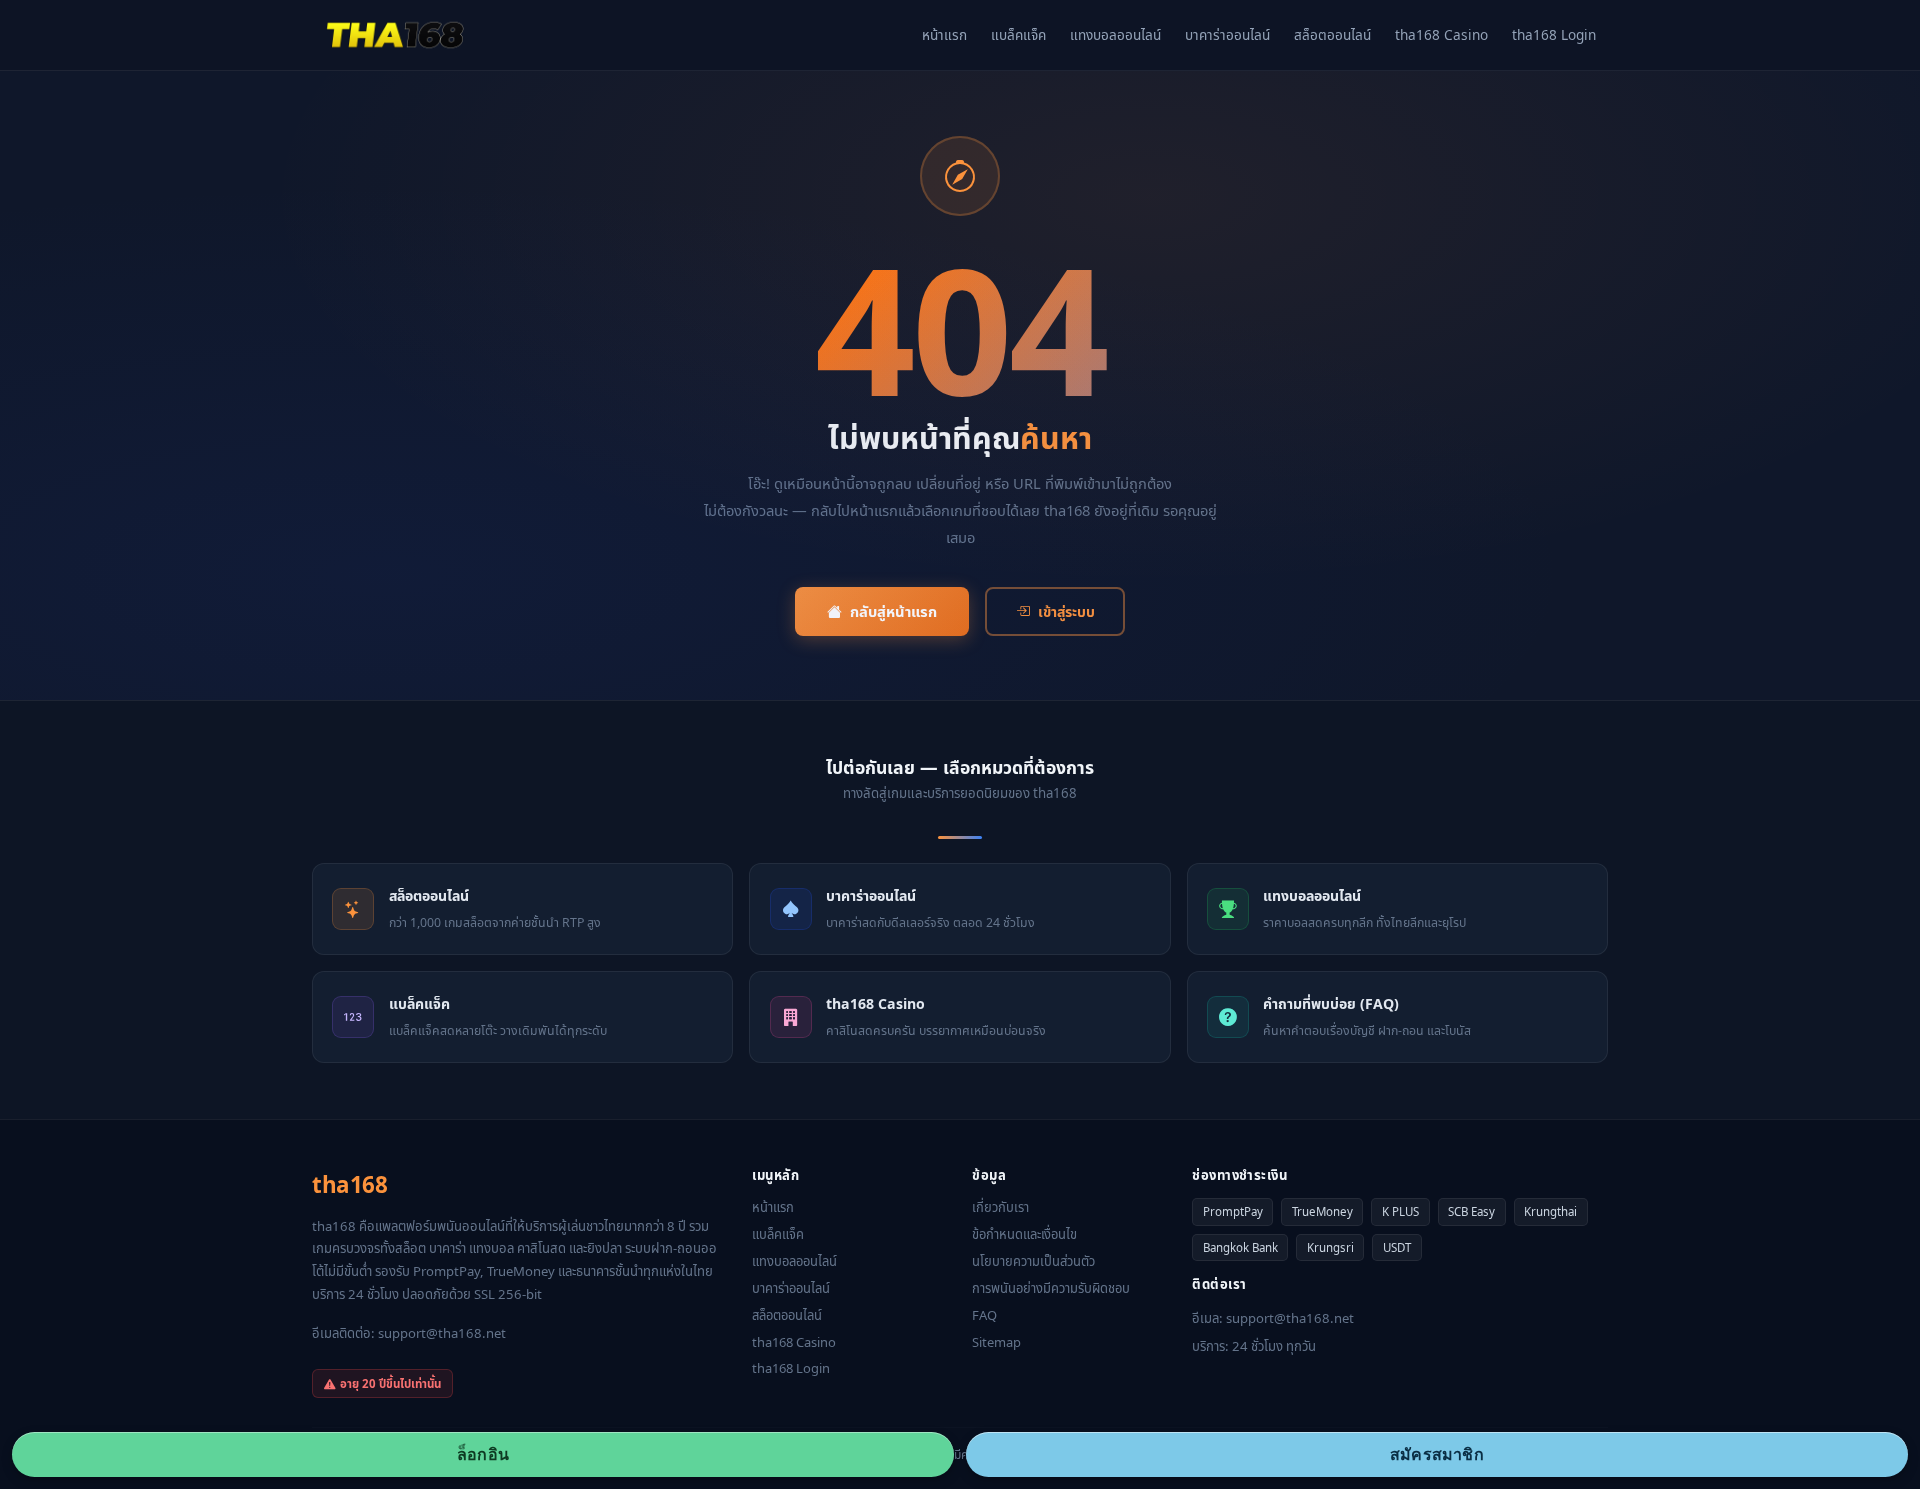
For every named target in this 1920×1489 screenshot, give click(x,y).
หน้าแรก (944, 34)
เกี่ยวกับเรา (1000, 1207)
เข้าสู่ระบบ (1066, 611)
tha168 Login (1554, 34)
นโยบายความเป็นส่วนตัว (1033, 1261)
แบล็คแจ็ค (1018, 34)
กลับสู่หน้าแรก (893, 611)
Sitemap (996, 1342)
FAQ (984, 1315)
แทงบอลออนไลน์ (1115, 34)
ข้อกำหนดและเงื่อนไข (1024, 1234)
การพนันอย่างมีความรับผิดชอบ (1051, 1288)
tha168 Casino (1441, 34)
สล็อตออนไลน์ (1332, 34)
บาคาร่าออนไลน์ (1227, 34)
